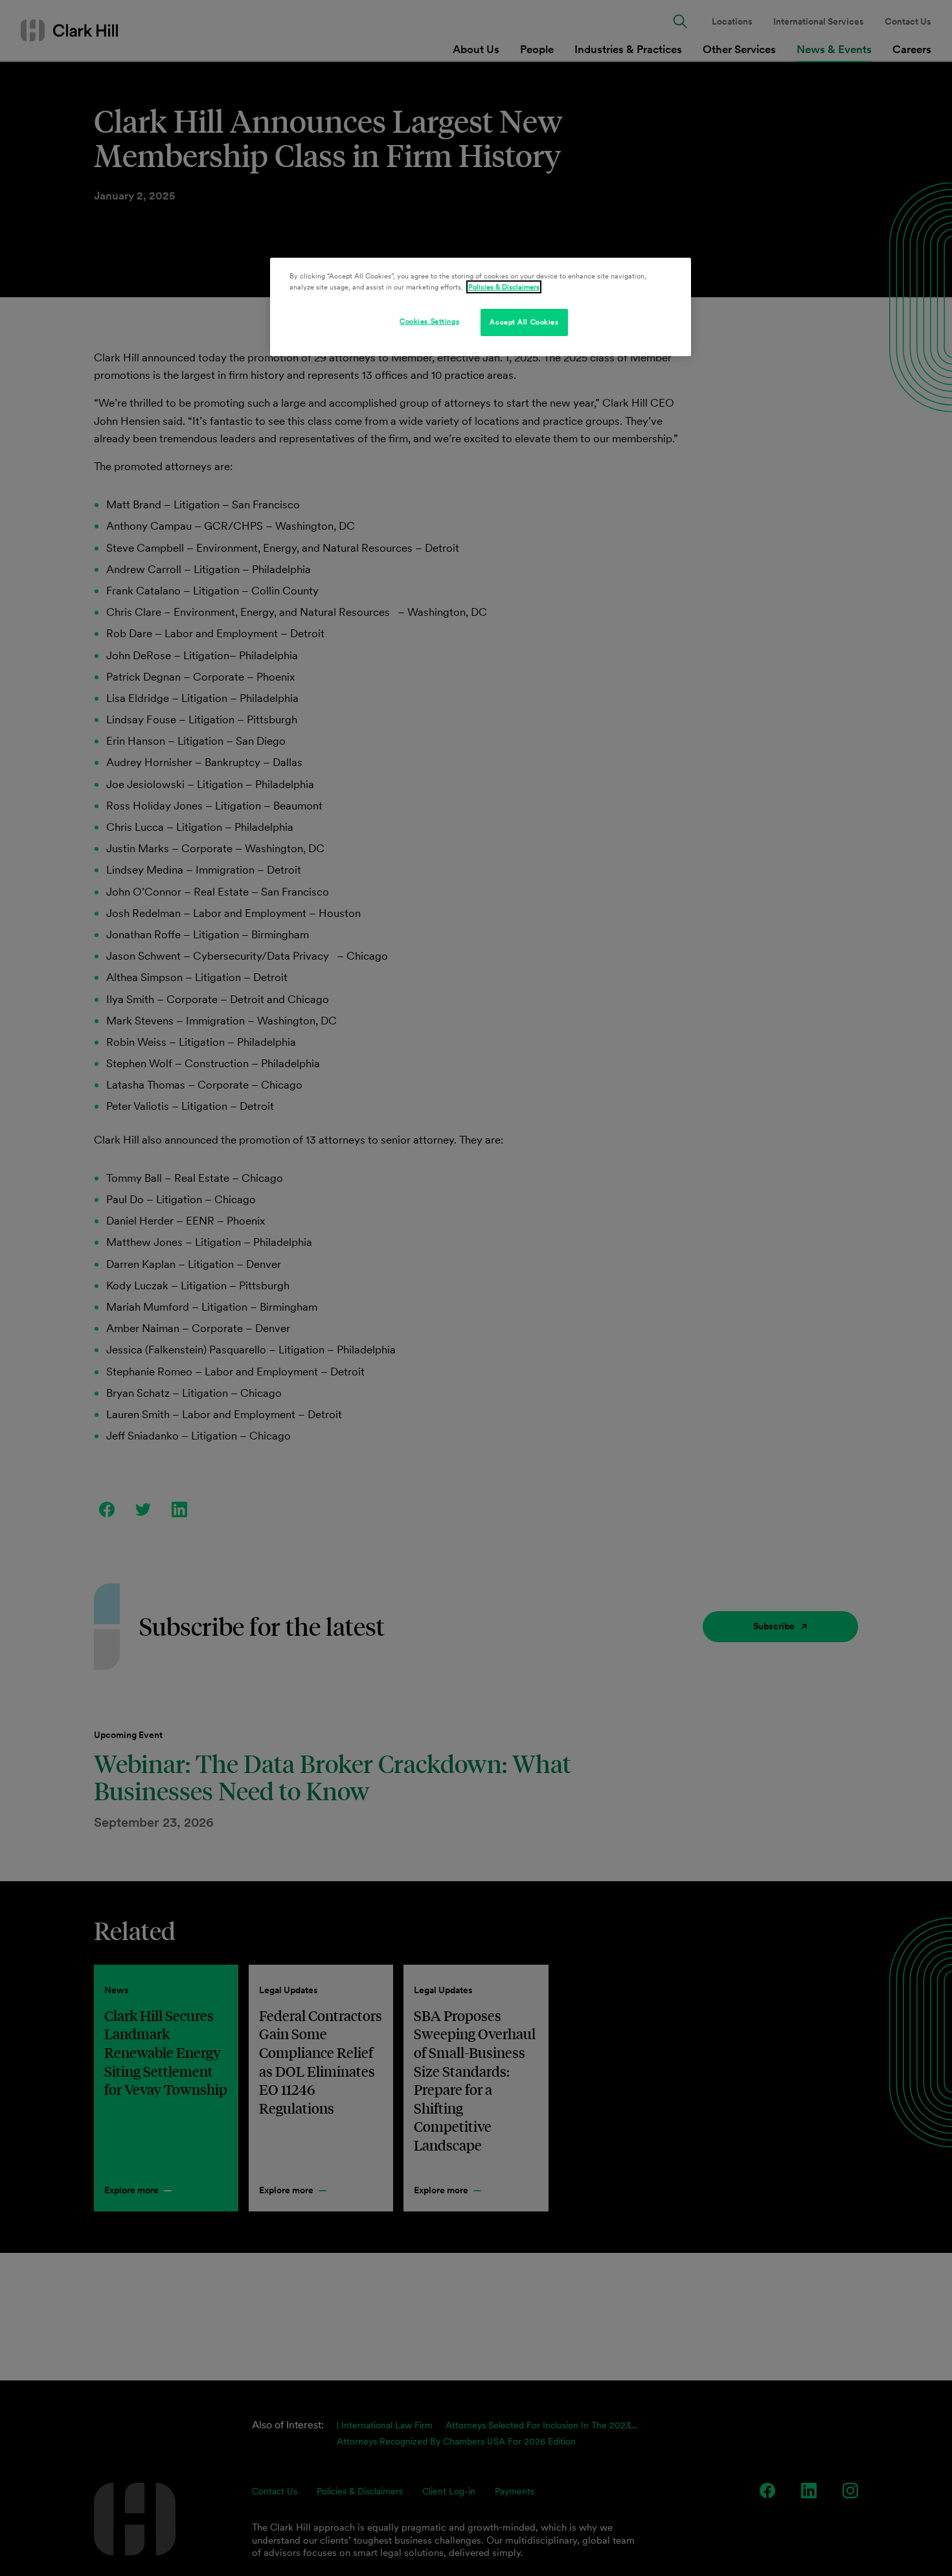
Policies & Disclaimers (504, 287)
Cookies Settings (429, 321)
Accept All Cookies (524, 322)
